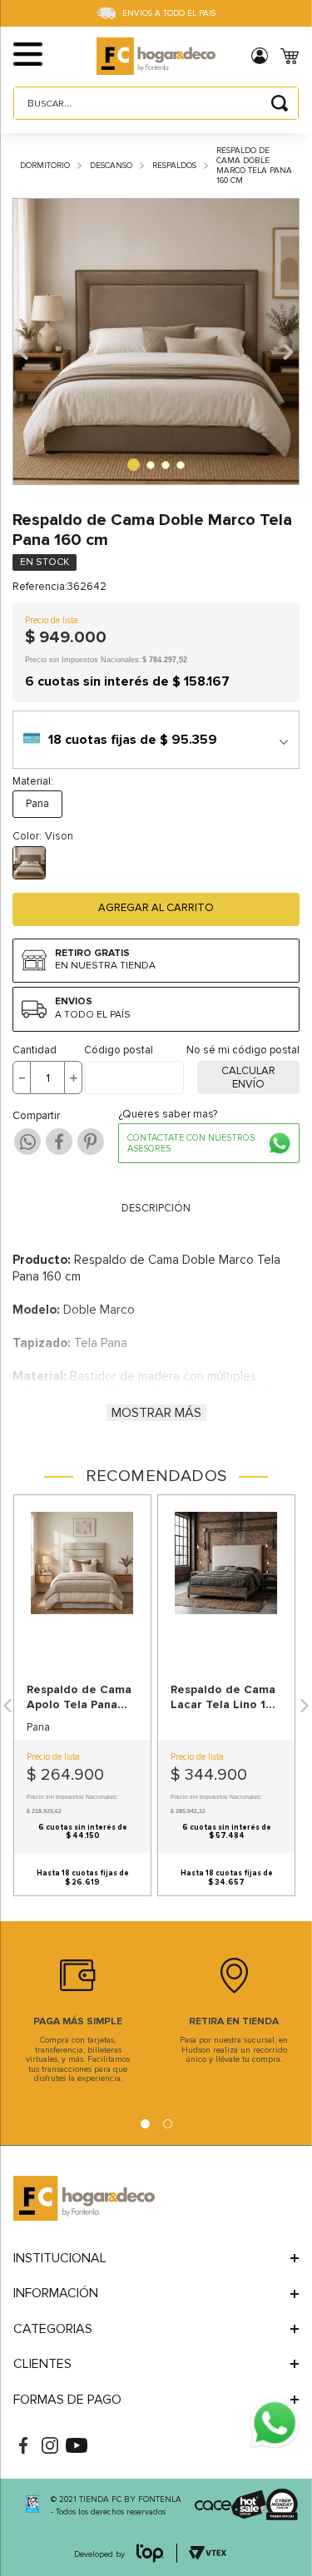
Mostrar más (156, 1413)
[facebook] (59, 1142)
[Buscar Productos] (280, 103)
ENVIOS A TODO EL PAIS (169, 13)
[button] (55, 56)
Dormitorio (45, 166)
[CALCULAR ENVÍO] (248, 1077)
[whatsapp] (27, 1142)
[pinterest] (91, 1142)
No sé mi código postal (243, 1050)
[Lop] (151, 2555)
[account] (266, 56)
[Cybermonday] (270, 2506)
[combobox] (156, 103)
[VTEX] (32, 2506)
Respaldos (174, 166)
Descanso (111, 166)
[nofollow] (275, 2425)
